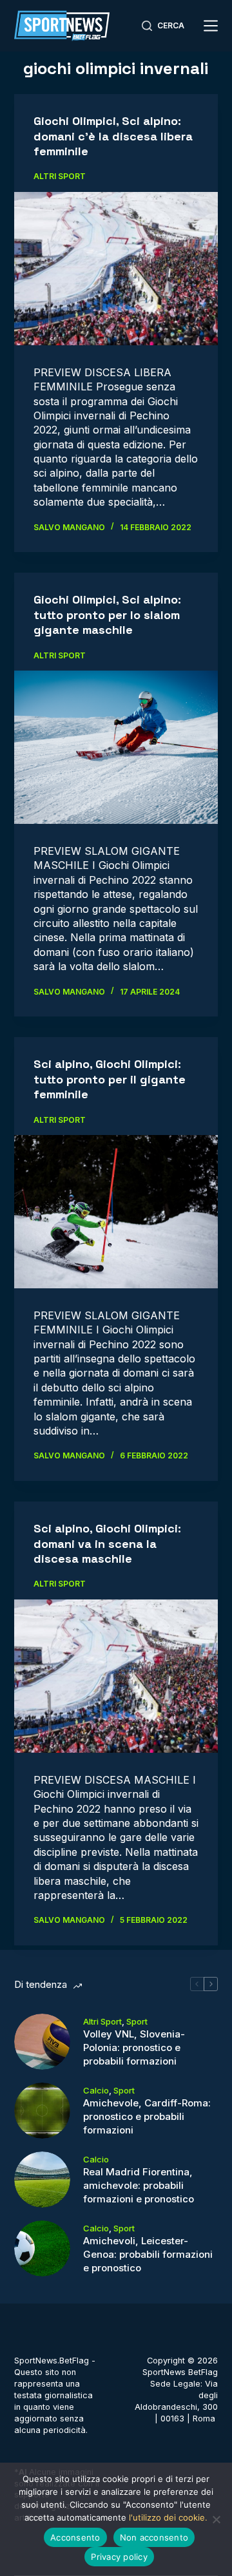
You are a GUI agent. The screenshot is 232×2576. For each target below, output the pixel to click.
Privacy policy (119, 2557)
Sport (137, 2021)
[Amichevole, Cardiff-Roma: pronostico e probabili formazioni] (42, 2111)
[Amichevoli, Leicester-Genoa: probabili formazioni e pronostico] (42, 2248)
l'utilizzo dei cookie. (168, 2517)
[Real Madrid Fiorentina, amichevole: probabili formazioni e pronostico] (42, 2180)
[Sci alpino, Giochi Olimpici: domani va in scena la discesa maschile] (116, 1676)
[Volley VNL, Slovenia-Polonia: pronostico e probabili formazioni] (42, 2042)
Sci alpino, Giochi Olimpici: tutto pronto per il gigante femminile (110, 1079)
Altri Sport (60, 176)
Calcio (96, 2090)
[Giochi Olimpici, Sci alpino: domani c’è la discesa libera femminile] (116, 269)
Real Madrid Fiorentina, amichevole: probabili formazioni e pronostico (139, 2185)
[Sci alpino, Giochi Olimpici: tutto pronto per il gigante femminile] (116, 1212)
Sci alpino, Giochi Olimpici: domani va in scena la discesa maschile (107, 1543)
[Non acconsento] (216, 2519)
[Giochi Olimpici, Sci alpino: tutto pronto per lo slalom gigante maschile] (116, 747)
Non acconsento (154, 2537)
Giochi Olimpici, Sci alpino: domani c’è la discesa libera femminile (113, 136)
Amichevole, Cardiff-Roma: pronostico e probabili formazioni (147, 2116)
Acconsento (75, 2537)
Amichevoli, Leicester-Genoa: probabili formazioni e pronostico (148, 2254)
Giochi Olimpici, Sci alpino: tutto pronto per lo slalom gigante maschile (107, 615)
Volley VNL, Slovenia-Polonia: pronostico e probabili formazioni (134, 2047)
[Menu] (211, 26)
